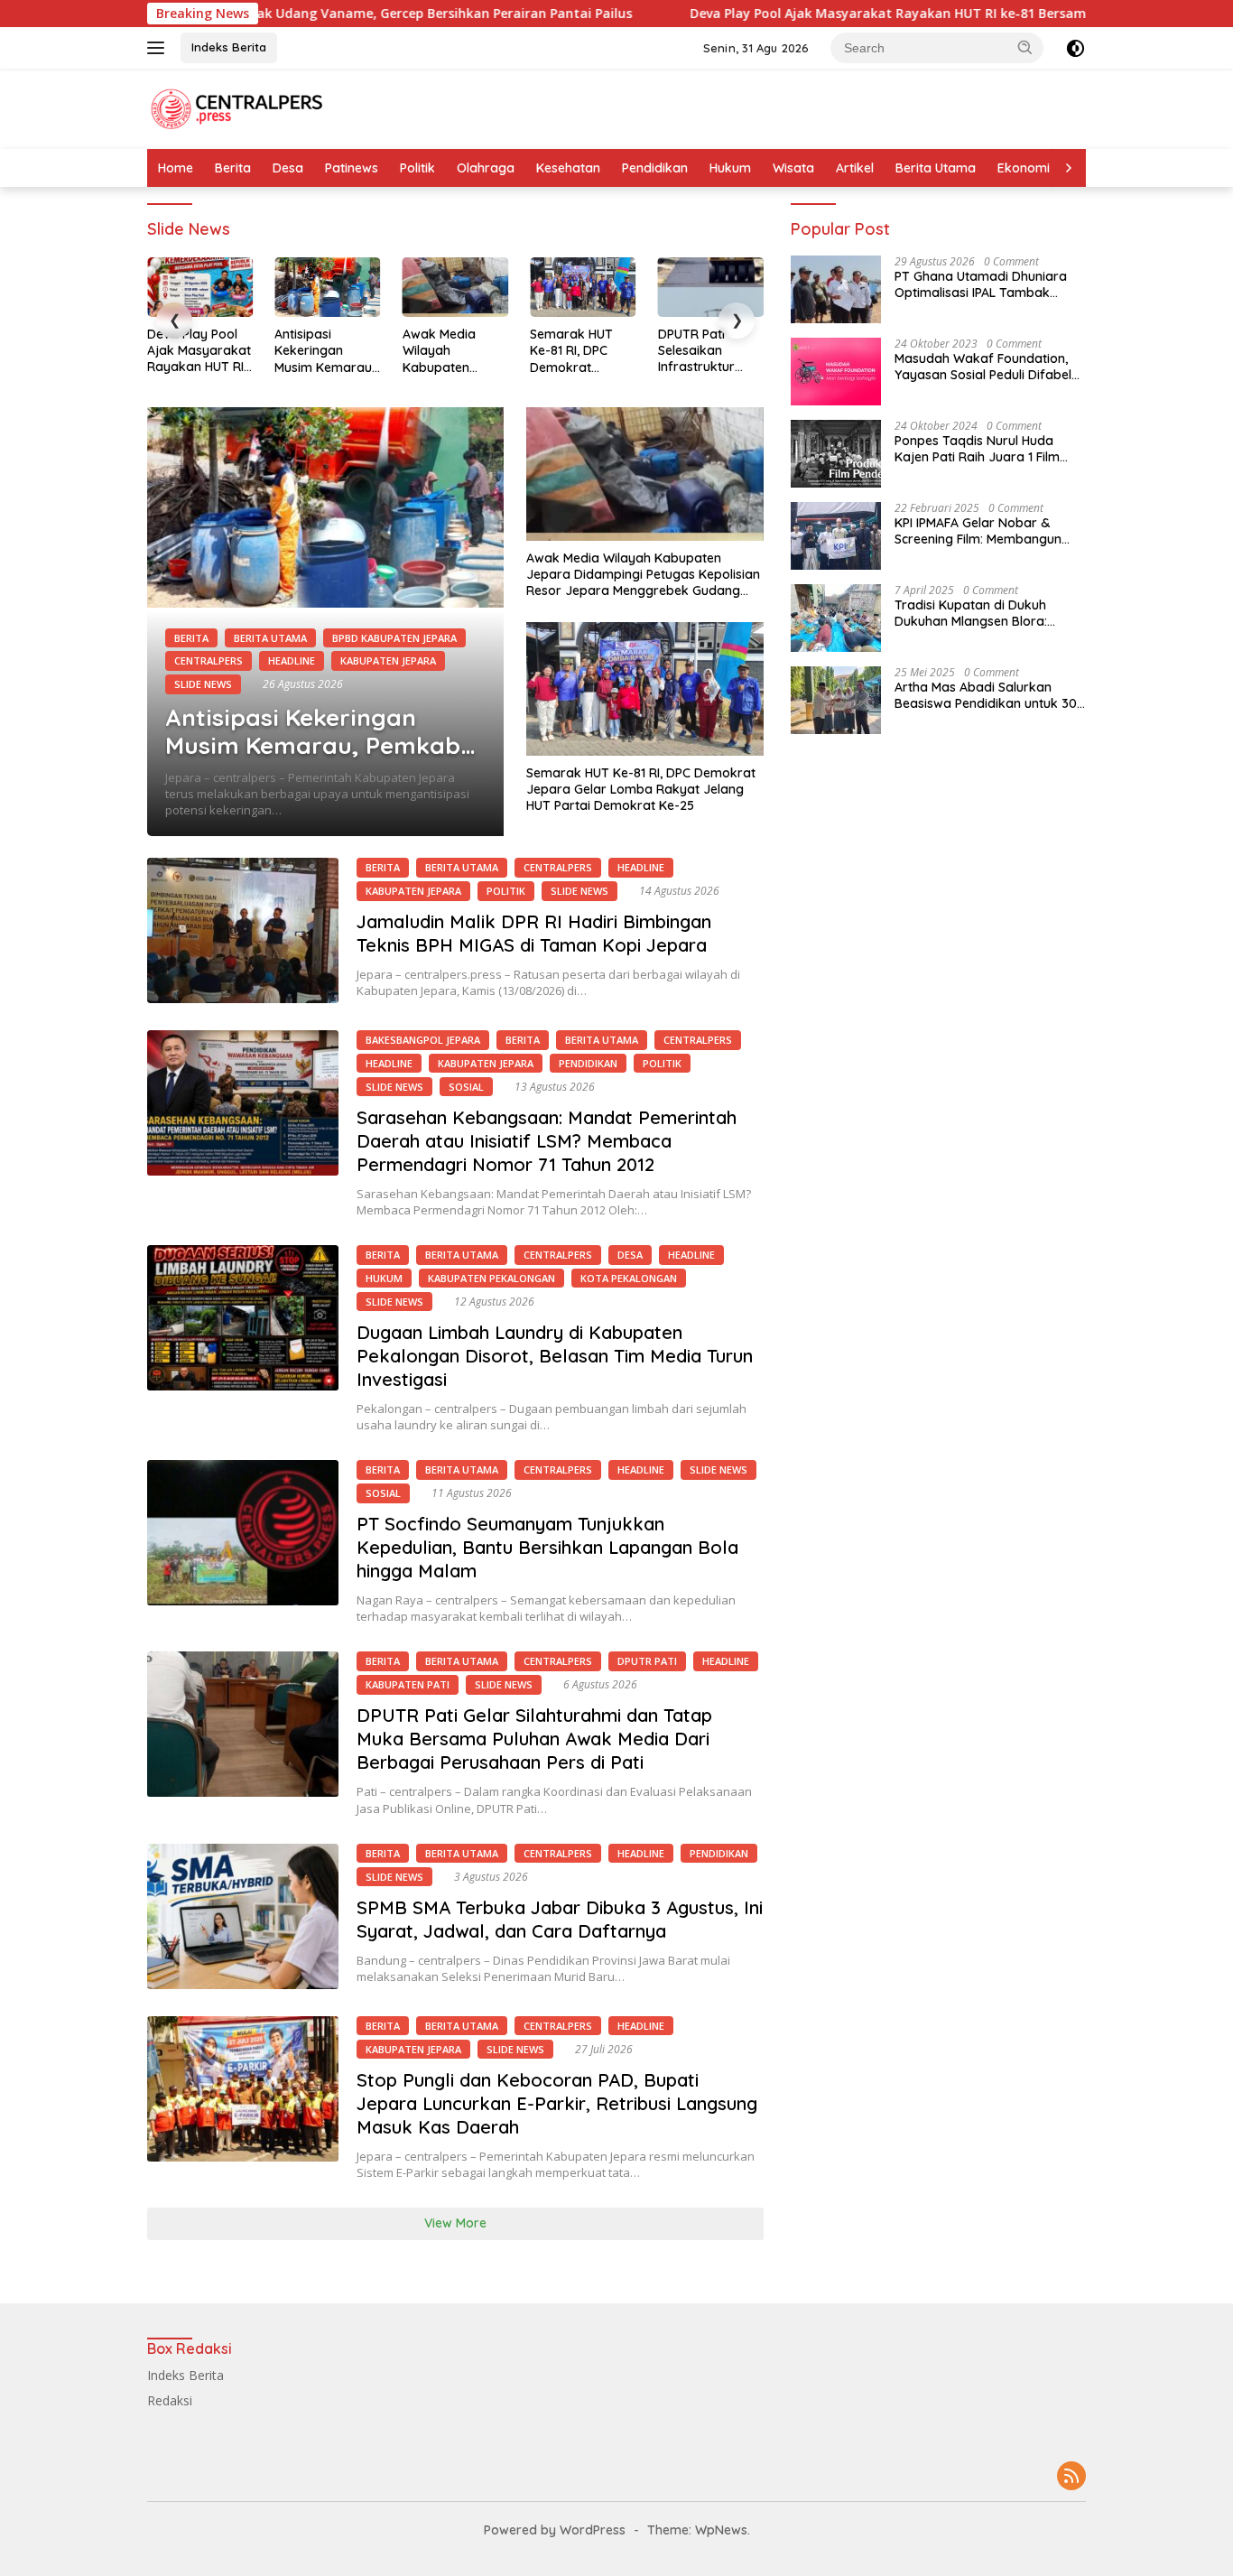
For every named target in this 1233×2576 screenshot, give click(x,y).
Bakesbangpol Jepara (423, 1040)
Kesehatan (568, 168)
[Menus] (159, 48)
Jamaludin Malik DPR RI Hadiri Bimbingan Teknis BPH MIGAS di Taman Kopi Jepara (534, 933)
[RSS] (1071, 2477)
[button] (1025, 47)
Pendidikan (655, 168)
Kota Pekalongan (629, 1278)
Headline (292, 660)
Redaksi (170, 2400)
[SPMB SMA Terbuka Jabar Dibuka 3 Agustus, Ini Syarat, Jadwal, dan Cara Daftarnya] (243, 1916)
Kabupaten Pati (408, 1684)
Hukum (730, 168)
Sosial (466, 1087)
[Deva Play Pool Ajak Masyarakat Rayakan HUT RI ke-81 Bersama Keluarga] (200, 287)
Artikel (855, 168)
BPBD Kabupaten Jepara (394, 638)
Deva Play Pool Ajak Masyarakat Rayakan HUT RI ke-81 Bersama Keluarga (811, 14)
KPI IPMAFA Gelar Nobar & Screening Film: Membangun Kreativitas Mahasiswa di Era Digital (982, 531)
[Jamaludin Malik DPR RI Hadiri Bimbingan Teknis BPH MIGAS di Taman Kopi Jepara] (243, 930)
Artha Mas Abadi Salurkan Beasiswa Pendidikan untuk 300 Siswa (990, 695)
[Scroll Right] (1069, 168)
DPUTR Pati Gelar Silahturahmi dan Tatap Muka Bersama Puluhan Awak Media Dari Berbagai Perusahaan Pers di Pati (534, 1739)
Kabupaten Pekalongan (491, 1278)
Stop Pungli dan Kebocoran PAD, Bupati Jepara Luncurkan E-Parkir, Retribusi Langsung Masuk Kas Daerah (557, 2103)
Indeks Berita (229, 47)
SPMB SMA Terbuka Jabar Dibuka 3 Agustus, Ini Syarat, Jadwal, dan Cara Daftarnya (560, 1919)
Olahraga (486, 168)
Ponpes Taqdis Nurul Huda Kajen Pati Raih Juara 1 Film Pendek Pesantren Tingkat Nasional (977, 449)
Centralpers (209, 660)
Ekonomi (1024, 168)
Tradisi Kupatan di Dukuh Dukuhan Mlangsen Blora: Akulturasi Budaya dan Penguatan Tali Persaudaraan (984, 613)
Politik (417, 168)
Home (176, 168)
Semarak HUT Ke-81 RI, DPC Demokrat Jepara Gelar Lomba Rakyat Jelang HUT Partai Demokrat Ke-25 (580, 351)
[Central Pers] (237, 107)
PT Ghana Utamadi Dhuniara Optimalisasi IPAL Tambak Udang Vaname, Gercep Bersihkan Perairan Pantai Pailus (981, 284)
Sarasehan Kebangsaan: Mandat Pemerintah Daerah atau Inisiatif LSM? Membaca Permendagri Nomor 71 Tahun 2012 (547, 1141)
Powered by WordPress (555, 2530)
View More (455, 2223)
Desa (288, 168)
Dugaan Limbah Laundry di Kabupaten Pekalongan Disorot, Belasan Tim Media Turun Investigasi (555, 1356)
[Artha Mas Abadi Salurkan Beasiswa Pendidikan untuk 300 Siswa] (836, 700)
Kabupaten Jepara (388, 660)
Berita (233, 168)
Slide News (203, 684)
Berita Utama (936, 168)
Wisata (793, 168)
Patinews (352, 168)
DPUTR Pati (647, 1661)
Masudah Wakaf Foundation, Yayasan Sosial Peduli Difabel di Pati (983, 367)
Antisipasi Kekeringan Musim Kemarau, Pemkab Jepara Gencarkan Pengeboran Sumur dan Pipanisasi (324, 351)
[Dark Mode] (1075, 48)
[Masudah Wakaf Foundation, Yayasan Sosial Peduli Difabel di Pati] (836, 372)
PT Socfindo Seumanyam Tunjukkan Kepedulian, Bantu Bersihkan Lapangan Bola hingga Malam (547, 1547)
